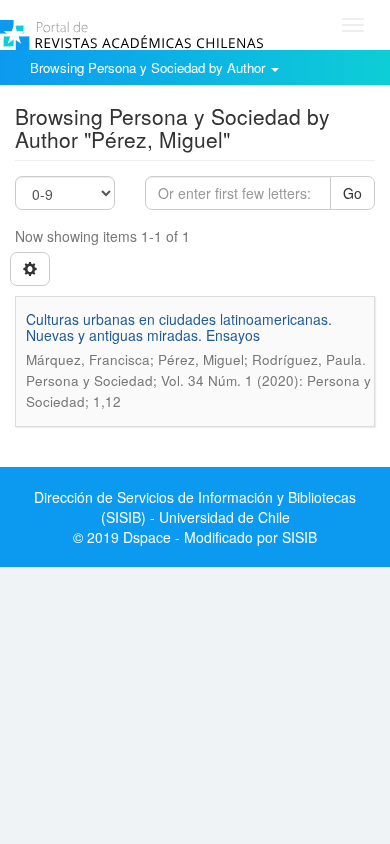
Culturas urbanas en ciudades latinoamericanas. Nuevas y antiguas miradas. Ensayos (179, 326)
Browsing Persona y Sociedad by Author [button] (149, 67)
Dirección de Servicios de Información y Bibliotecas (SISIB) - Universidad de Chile (195, 507)
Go (352, 193)
